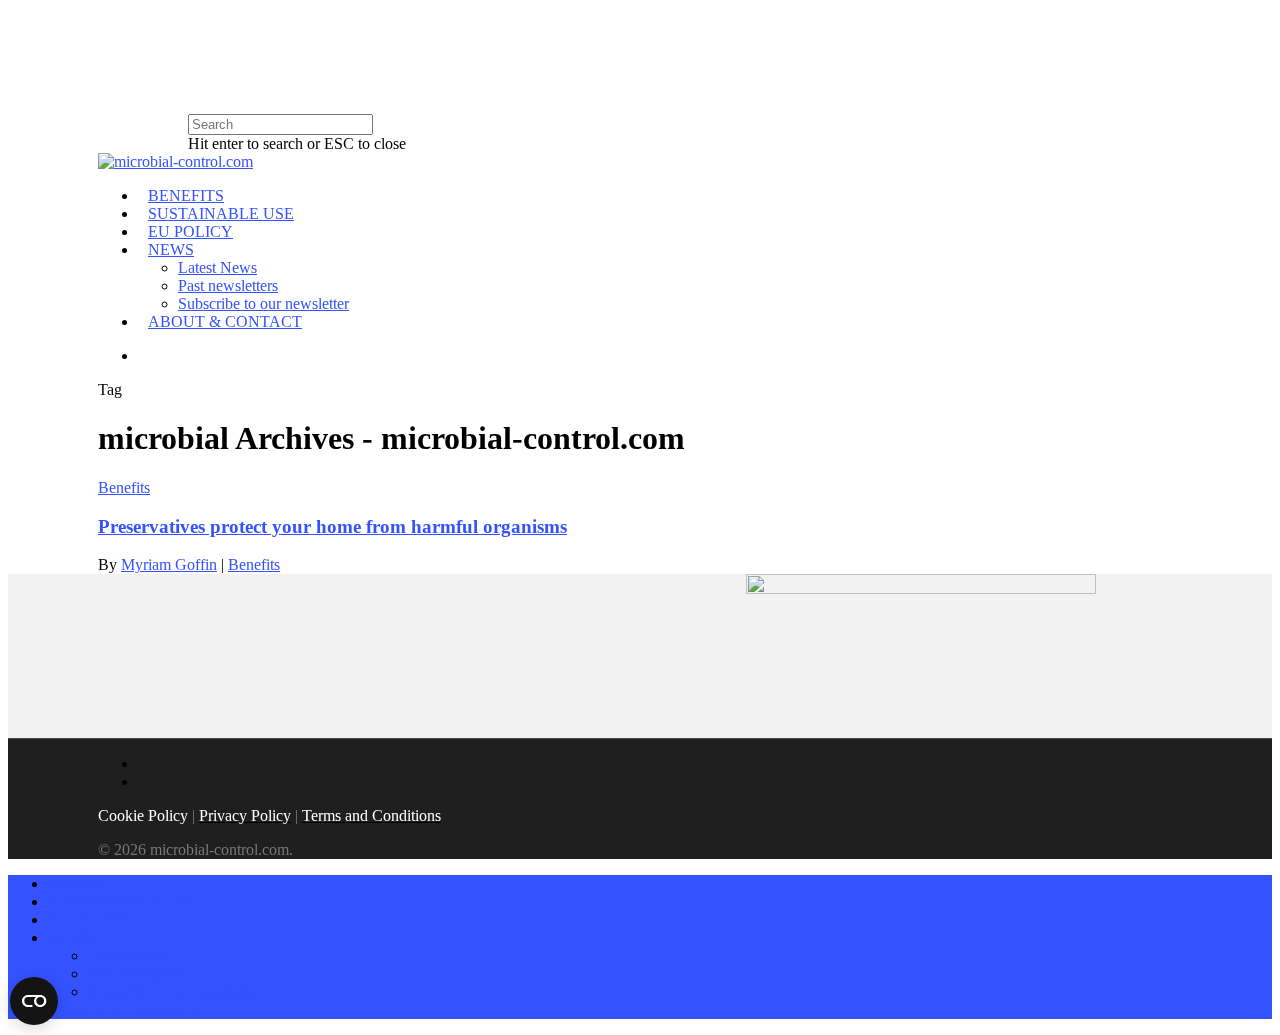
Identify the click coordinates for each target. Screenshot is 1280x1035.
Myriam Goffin (169, 564)
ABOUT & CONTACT (225, 321)
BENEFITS (186, 195)
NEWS (171, 249)
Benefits (124, 487)
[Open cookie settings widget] (34, 1001)
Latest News (217, 267)
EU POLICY (190, 231)
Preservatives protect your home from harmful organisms (332, 526)
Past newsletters (228, 285)
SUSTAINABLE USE (221, 213)
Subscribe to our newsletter (263, 303)
